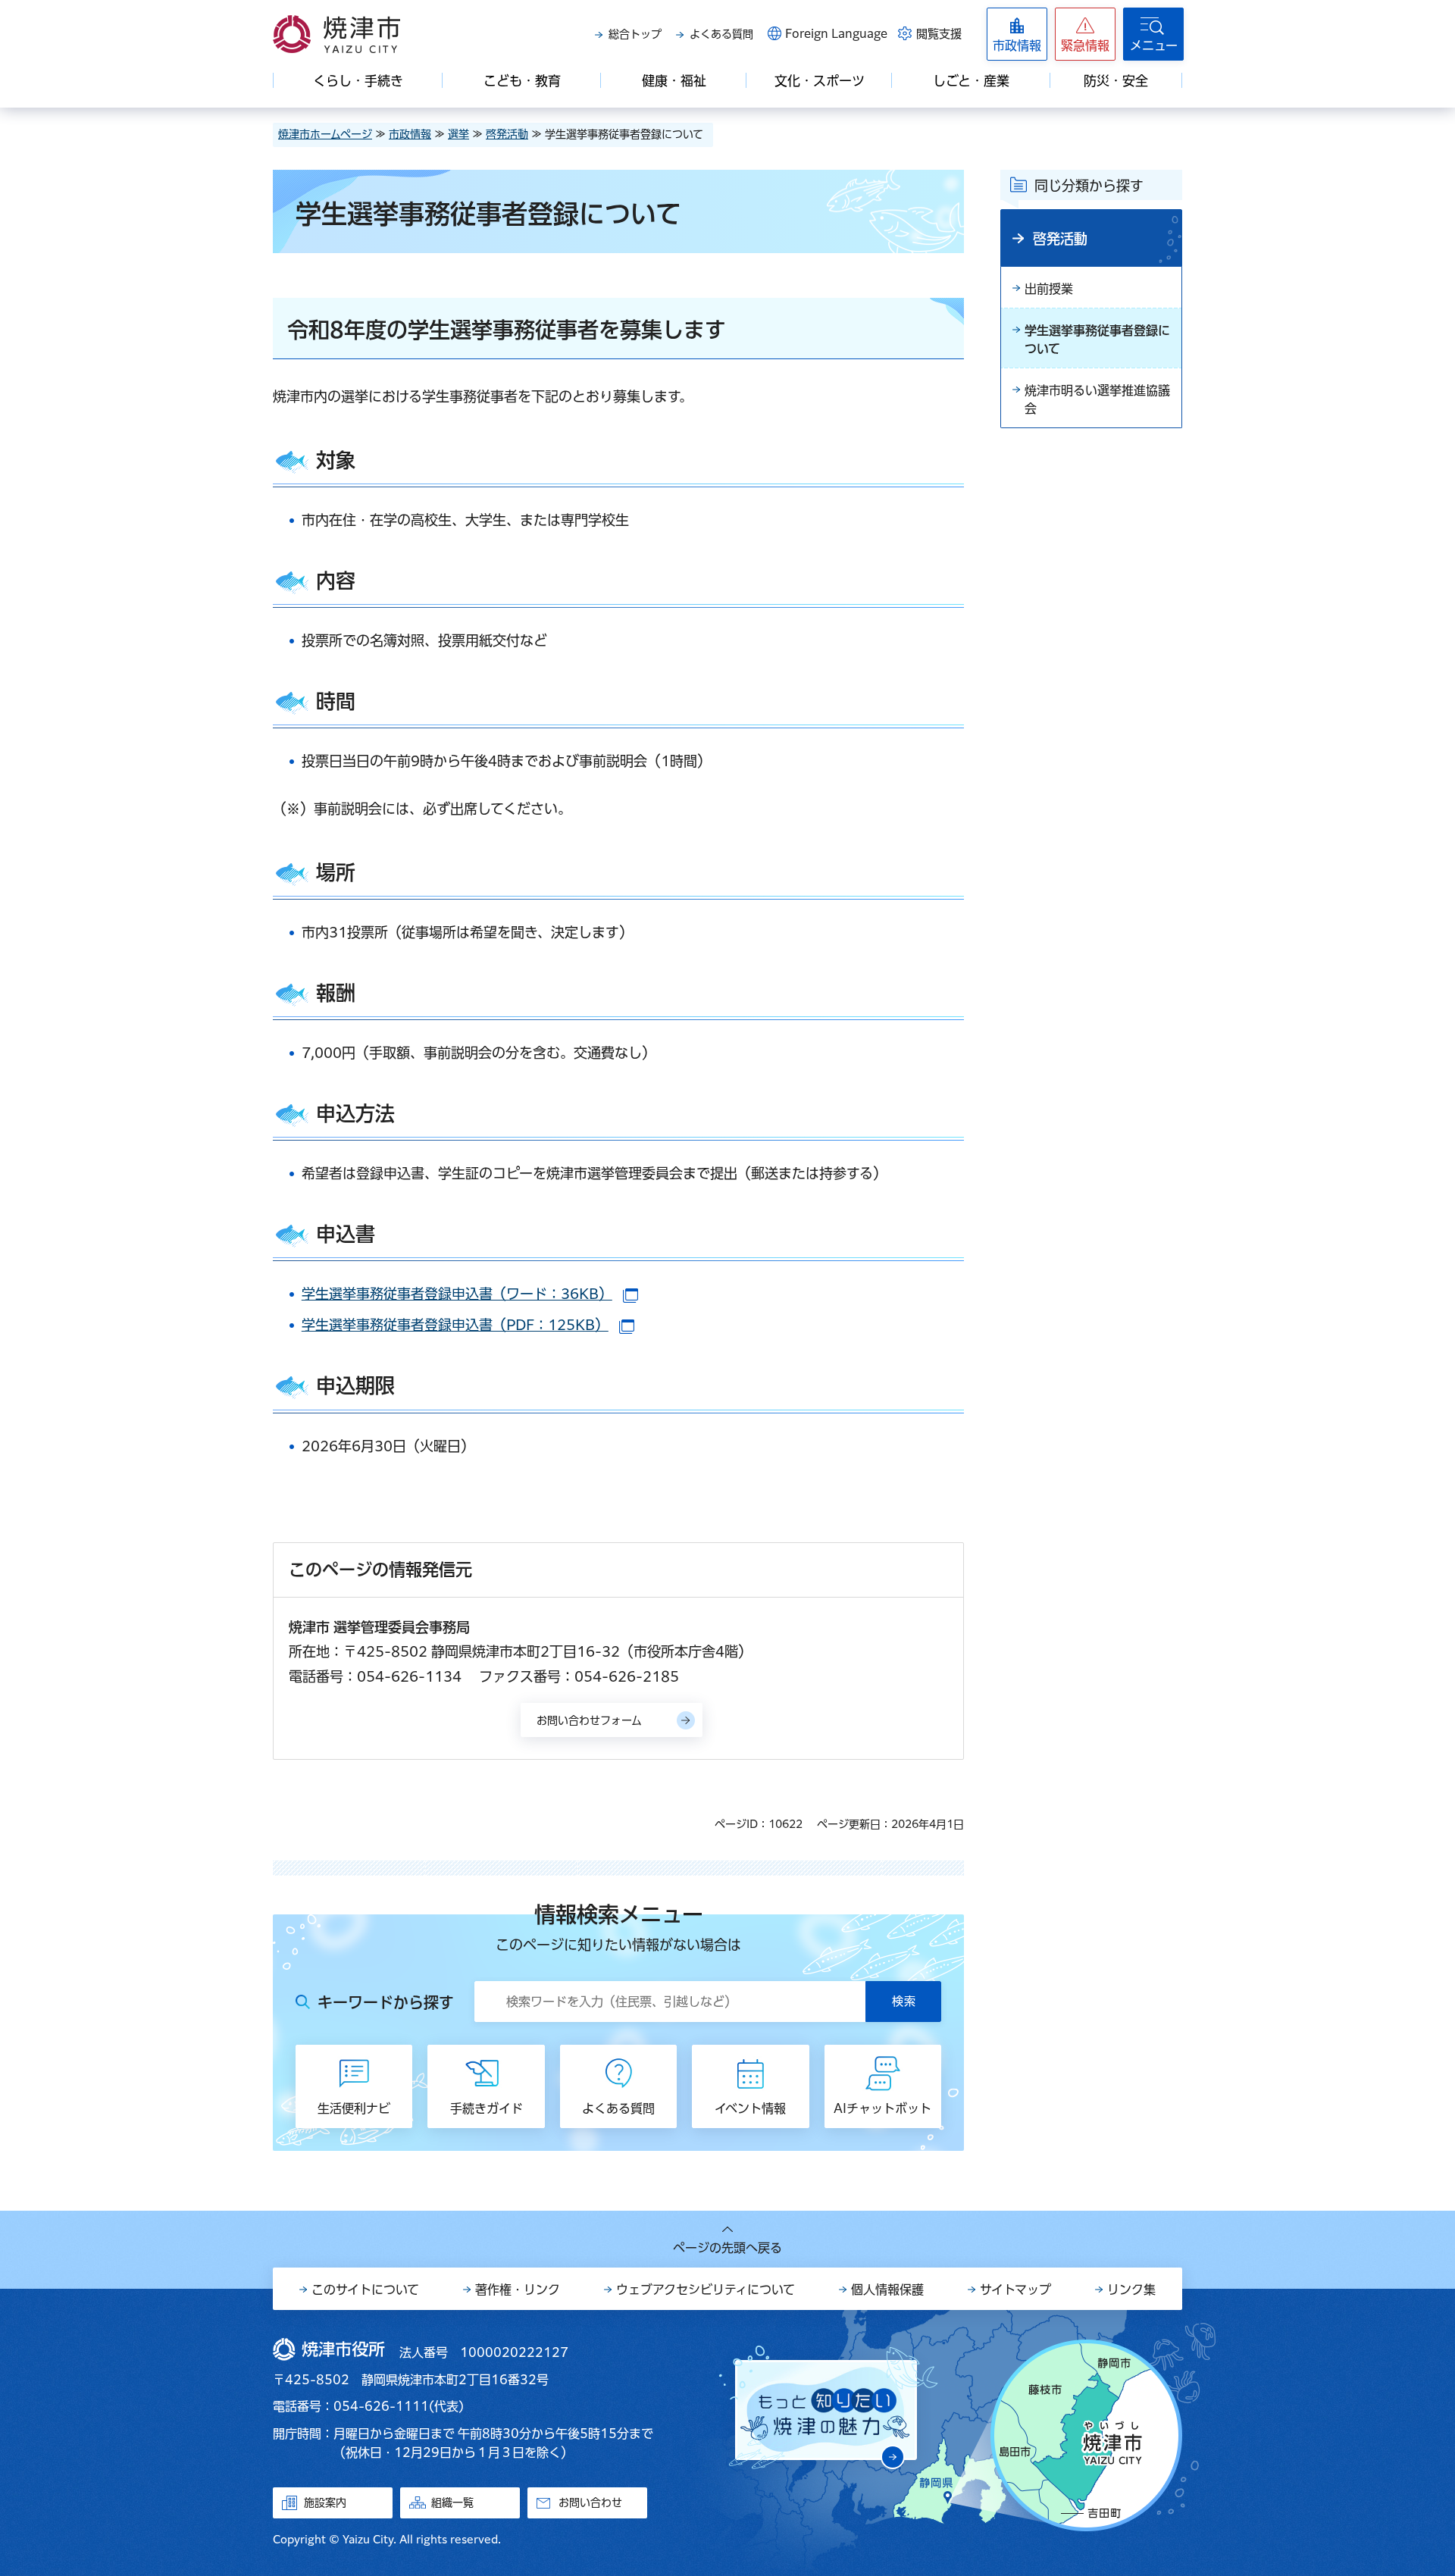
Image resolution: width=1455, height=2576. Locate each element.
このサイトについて (365, 2290)
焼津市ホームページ (325, 134)
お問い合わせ (590, 2502)
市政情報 (410, 134)
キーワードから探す (386, 2002)
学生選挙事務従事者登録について (1097, 340)
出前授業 (1049, 289)
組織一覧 (452, 2502)
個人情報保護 (887, 2290)
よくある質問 (721, 34)
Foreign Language (836, 34)
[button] (1085, 34)
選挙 (458, 134)
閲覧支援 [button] (939, 34)
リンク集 (1131, 2290)
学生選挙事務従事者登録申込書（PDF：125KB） (468, 1325)
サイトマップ (1015, 2290)
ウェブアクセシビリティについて (706, 2290)
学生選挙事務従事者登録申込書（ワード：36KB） (470, 1294)
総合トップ (635, 34)
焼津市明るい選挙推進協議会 (1097, 399)
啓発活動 (507, 134)
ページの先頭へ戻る (727, 2248)
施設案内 (325, 2502)
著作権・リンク (518, 2290)
